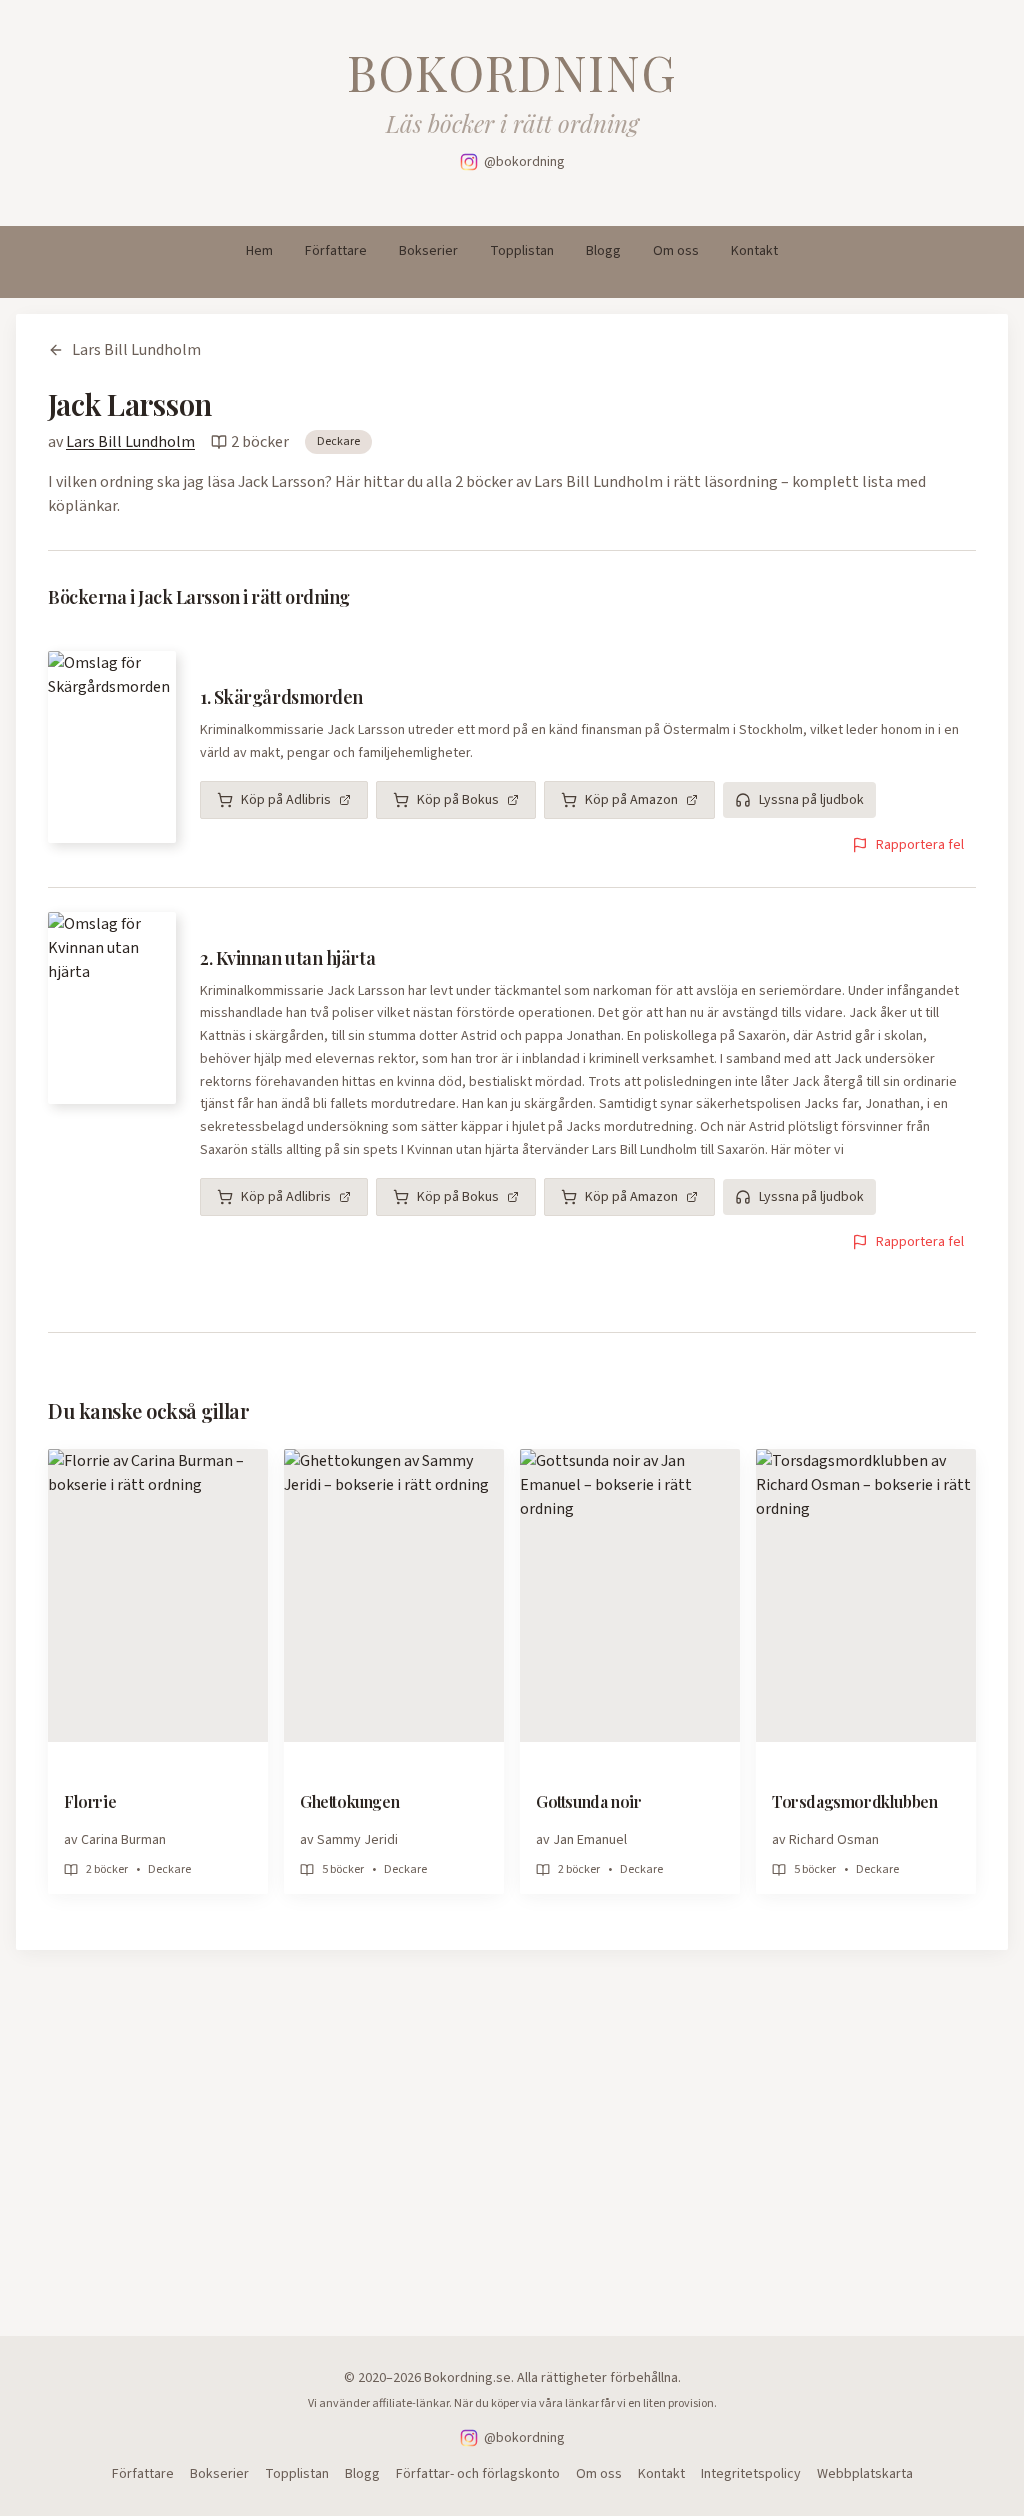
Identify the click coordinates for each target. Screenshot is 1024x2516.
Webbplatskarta (865, 2474)
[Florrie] (158, 1595)
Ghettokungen (349, 1801)
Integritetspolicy (751, 2474)
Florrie (90, 1801)
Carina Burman (123, 1840)
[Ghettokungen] (394, 1595)
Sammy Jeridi (357, 1840)
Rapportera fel (920, 845)
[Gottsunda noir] (630, 1595)
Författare (336, 251)
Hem (259, 251)
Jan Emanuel (590, 1840)
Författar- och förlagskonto (478, 2474)
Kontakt (754, 251)
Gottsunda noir (588, 1801)
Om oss (676, 251)
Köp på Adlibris (286, 800)
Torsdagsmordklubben (854, 1801)
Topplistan (522, 251)
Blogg (603, 251)
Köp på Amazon (631, 800)
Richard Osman (834, 1840)
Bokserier (428, 251)
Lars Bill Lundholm (136, 350)
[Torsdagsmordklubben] (866, 1595)
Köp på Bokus (458, 800)
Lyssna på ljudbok (811, 800)
